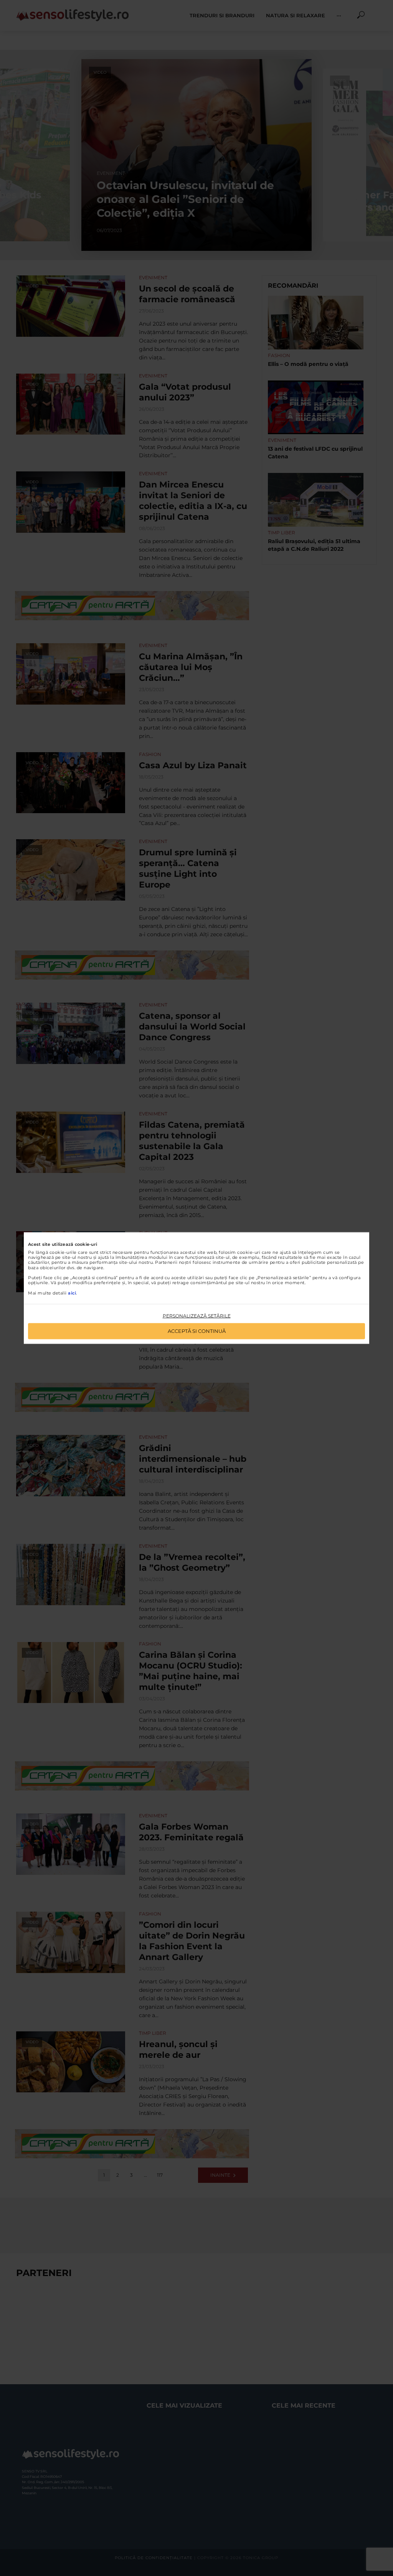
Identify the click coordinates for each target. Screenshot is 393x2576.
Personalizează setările (197, 1315)
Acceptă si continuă (197, 1331)
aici (72, 1293)
